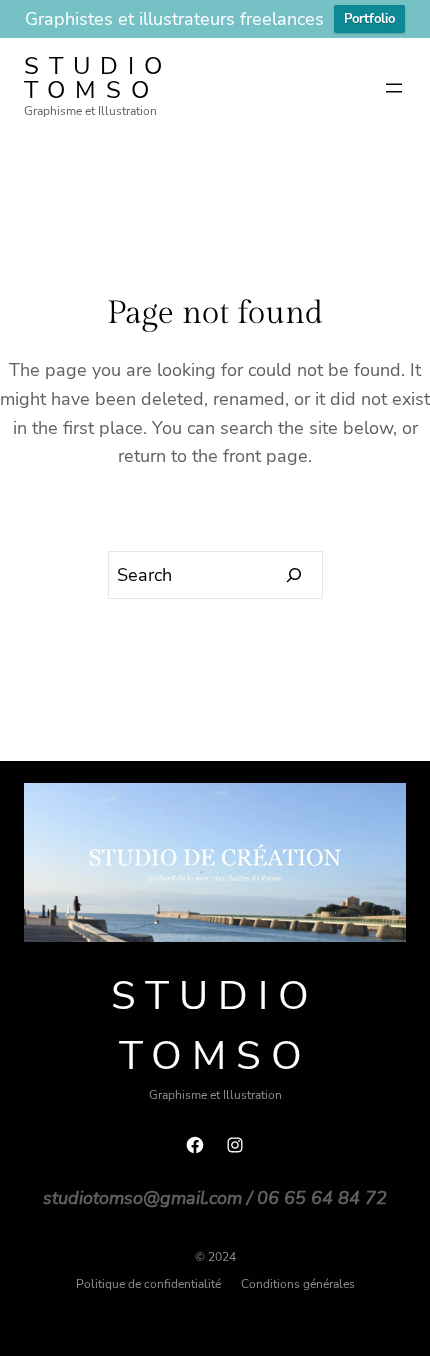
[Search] (294, 575)
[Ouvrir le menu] (394, 88)
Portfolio (369, 19)
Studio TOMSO (98, 78)
